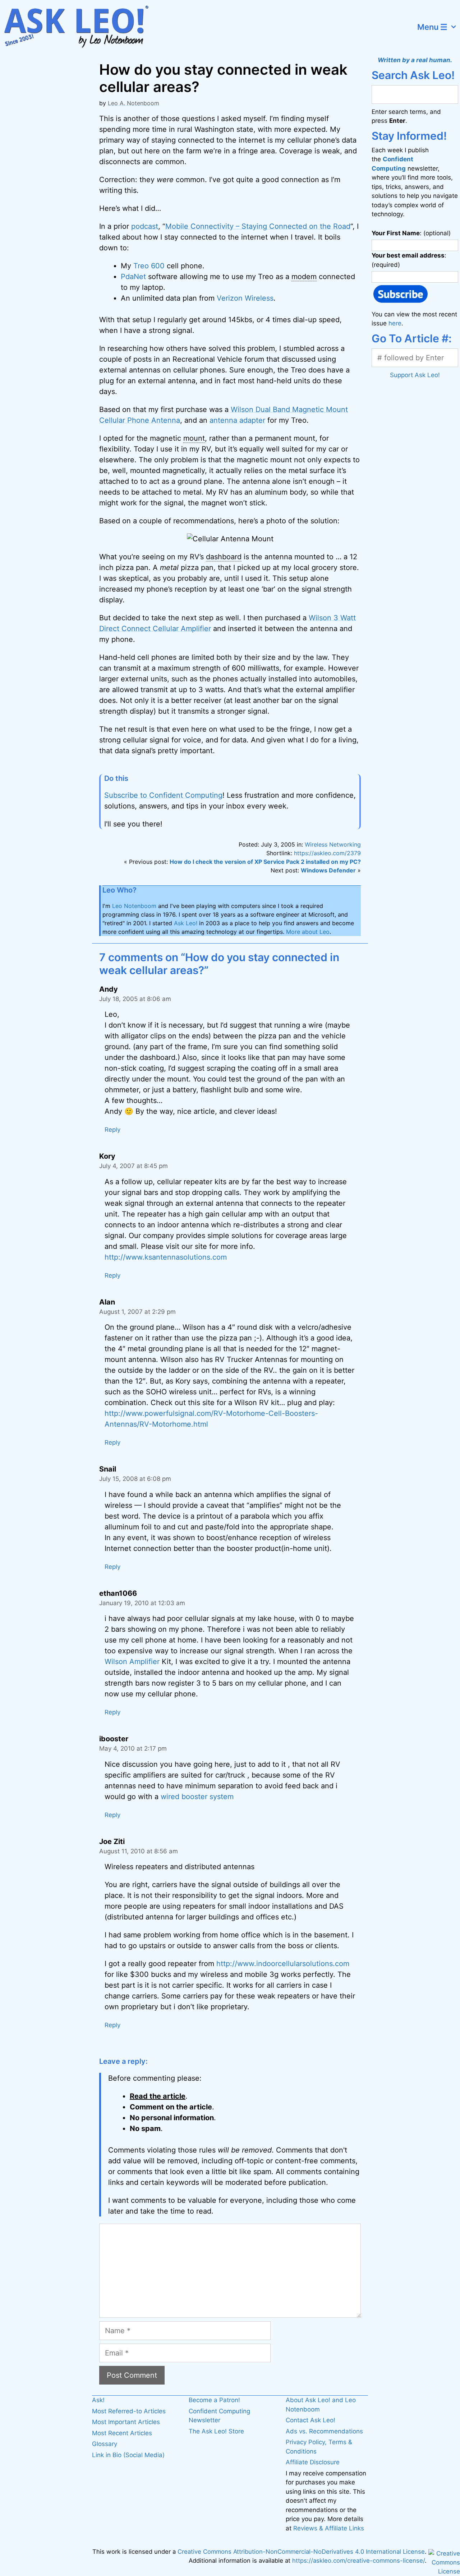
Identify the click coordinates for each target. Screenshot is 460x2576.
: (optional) (411, 233)
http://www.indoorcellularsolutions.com (283, 1964)
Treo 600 (149, 266)
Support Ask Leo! (415, 375)
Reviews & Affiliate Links (329, 2528)
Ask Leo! (186, 923)
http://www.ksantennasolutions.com (166, 1257)
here (395, 323)
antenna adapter (237, 420)
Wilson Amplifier (132, 1662)
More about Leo (308, 932)
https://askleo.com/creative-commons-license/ (358, 2561)
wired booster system (197, 1797)
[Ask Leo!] (81, 27)
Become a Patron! (214, 2400)
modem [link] (304, 277)
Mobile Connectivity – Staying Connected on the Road (258, 226)
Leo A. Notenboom (134, 103)
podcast (145, 226)
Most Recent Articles (122, 2433)
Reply (112, 1130)
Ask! (98, 2400)
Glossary (105, 2444)
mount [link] (194, 438)
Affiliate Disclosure (313, 2462)
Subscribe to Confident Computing (163, 795)
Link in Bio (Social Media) (128, 2455)
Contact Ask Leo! (310, 2420)
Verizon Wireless (245, 298)
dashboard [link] (224, 557)
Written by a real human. (415, 60)
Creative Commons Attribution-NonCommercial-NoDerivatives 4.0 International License (301, 2552)
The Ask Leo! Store (216, 2431)
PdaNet (133, 277)
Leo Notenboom (134, 906)
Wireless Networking (333, 844)
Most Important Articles (126, 2422)
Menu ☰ (432, 27)
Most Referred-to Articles (129, 2411)
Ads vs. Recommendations (324, 2431)
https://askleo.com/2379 (327, 853)
